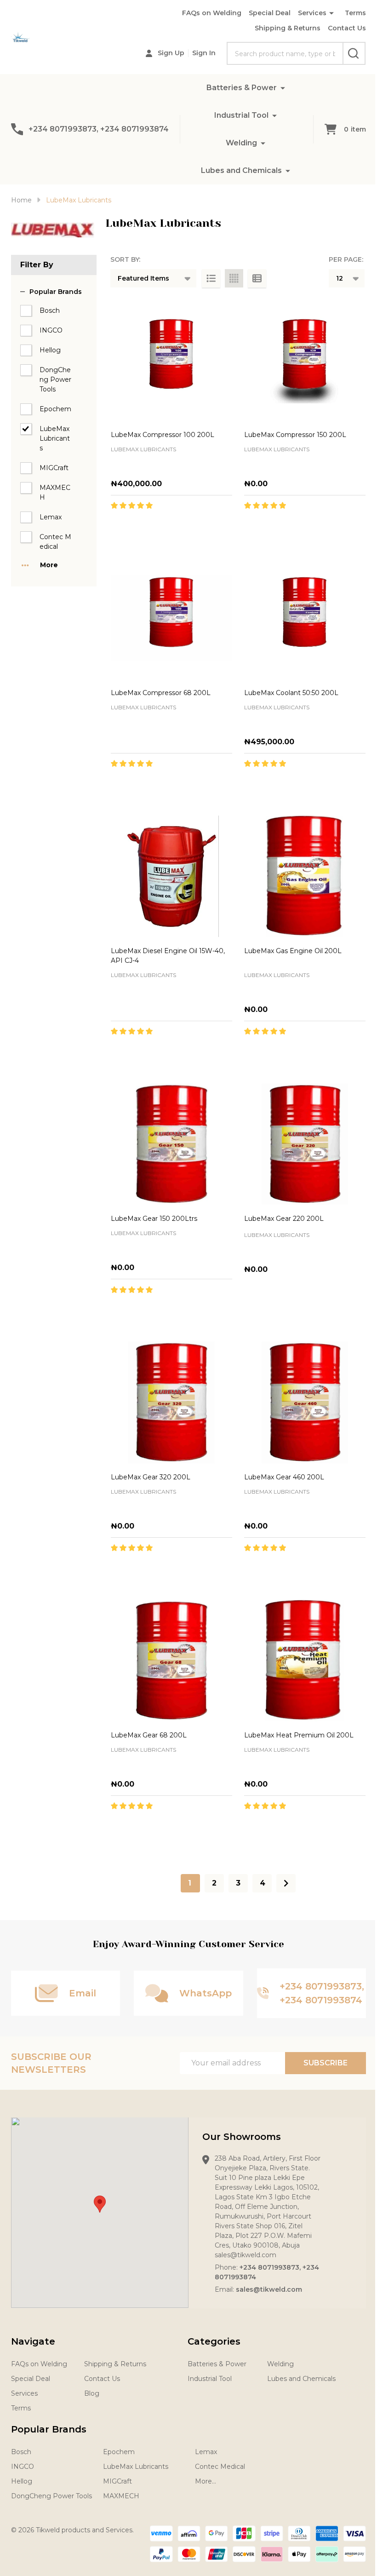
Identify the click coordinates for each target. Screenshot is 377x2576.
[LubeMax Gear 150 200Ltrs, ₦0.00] (171, 1144)
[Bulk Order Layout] (257, 278)
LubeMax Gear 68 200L (149, 1735)
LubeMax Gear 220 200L (284, 1219)
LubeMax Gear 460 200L (284, 1477)
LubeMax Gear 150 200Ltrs (154, 1219)
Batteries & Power (242, 88)
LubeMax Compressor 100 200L (163, 435)
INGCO (51, 330)
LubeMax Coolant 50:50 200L (291, 693)
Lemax (51, 517)
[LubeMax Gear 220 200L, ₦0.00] (305, 1144)
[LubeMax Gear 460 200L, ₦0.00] (305, 1402)
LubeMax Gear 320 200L (151, 1477)
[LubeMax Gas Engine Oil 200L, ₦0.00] (305, 876)
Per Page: (346, 259)
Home (21, 200)
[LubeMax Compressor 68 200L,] (171, 618)
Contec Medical (55, 542)
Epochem (55, 409)
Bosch (50, 310)
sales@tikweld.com (269, 2289)
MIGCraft (54, 468)
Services (312, 13)
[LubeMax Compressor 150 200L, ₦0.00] (305, 360)
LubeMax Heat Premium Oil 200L (299, 1735)
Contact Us (347, 28)
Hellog (50, 350)
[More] (283, 88)
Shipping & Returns (288, 28)
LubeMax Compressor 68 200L (161, 693)
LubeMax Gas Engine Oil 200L (293, 951)
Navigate (33, 2341)
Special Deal (270, 13)
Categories (214, 2341)
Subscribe (326, 2063)
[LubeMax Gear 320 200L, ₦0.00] (171, 1402)
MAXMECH (55, 492)
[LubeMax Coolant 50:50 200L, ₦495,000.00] (305, 618)
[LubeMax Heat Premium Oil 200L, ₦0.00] (305, 1661)
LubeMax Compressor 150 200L (295, 435)
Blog (92, 2393)
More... (206, 2481)
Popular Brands (56, 292)
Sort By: (125, 259)
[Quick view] (202, 525)
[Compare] (223, 525)
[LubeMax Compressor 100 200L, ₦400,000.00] (171, 360)
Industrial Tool (241, 115)
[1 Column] (211, 278)
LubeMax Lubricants (55, 438)
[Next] (286, 1883)
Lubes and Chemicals (241, 170)
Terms (355, 13)
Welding (241, 143)
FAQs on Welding (212, 13)
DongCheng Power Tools (55, 379)
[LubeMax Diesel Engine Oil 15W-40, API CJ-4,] (171, 876)
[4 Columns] (234, 278)
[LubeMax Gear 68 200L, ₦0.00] (171, 1661)
